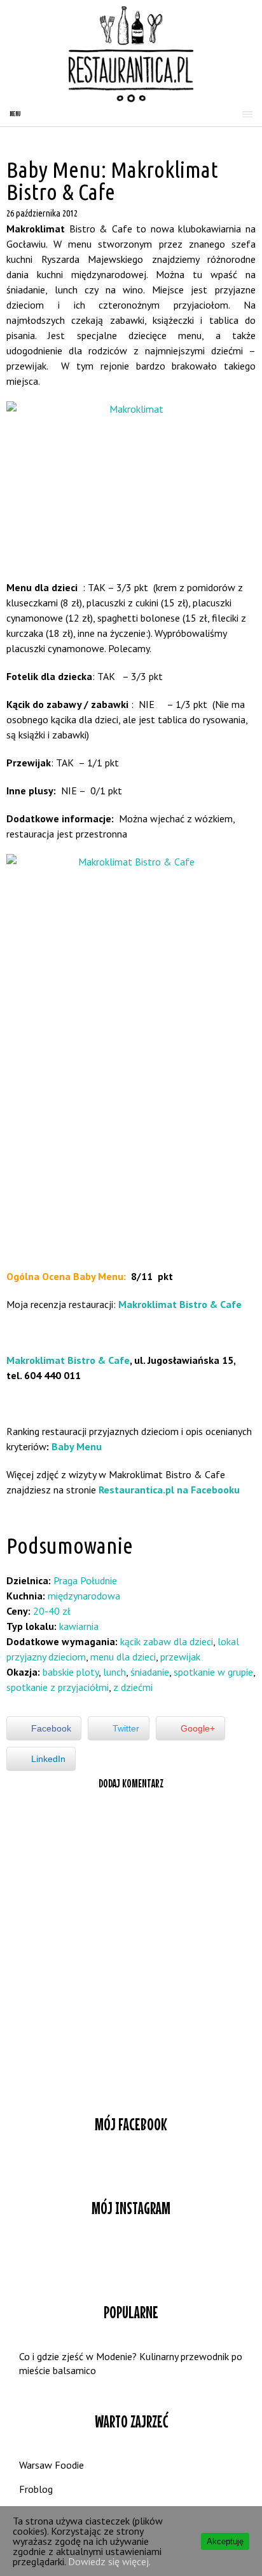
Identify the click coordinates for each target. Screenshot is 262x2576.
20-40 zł (52, 1611)
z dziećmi (133, 1687)
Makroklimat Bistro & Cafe (180, 1304)
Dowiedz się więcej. (109, 2561)
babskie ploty (71, 1672)
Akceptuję (225, 2541)
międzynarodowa (84, 1596)
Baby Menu (77, 1446)
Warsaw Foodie (52, 2465)
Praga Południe (85, 1580)
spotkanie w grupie (213, 1672)
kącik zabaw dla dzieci (167, 1641)
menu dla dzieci (123, 1657)
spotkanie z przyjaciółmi (58, 1687)
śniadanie (150, 1672)
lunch (114, 1672)
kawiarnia (79, 1626)
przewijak (180, 1657)
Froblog (36, 2489)
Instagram (131, 2257)
